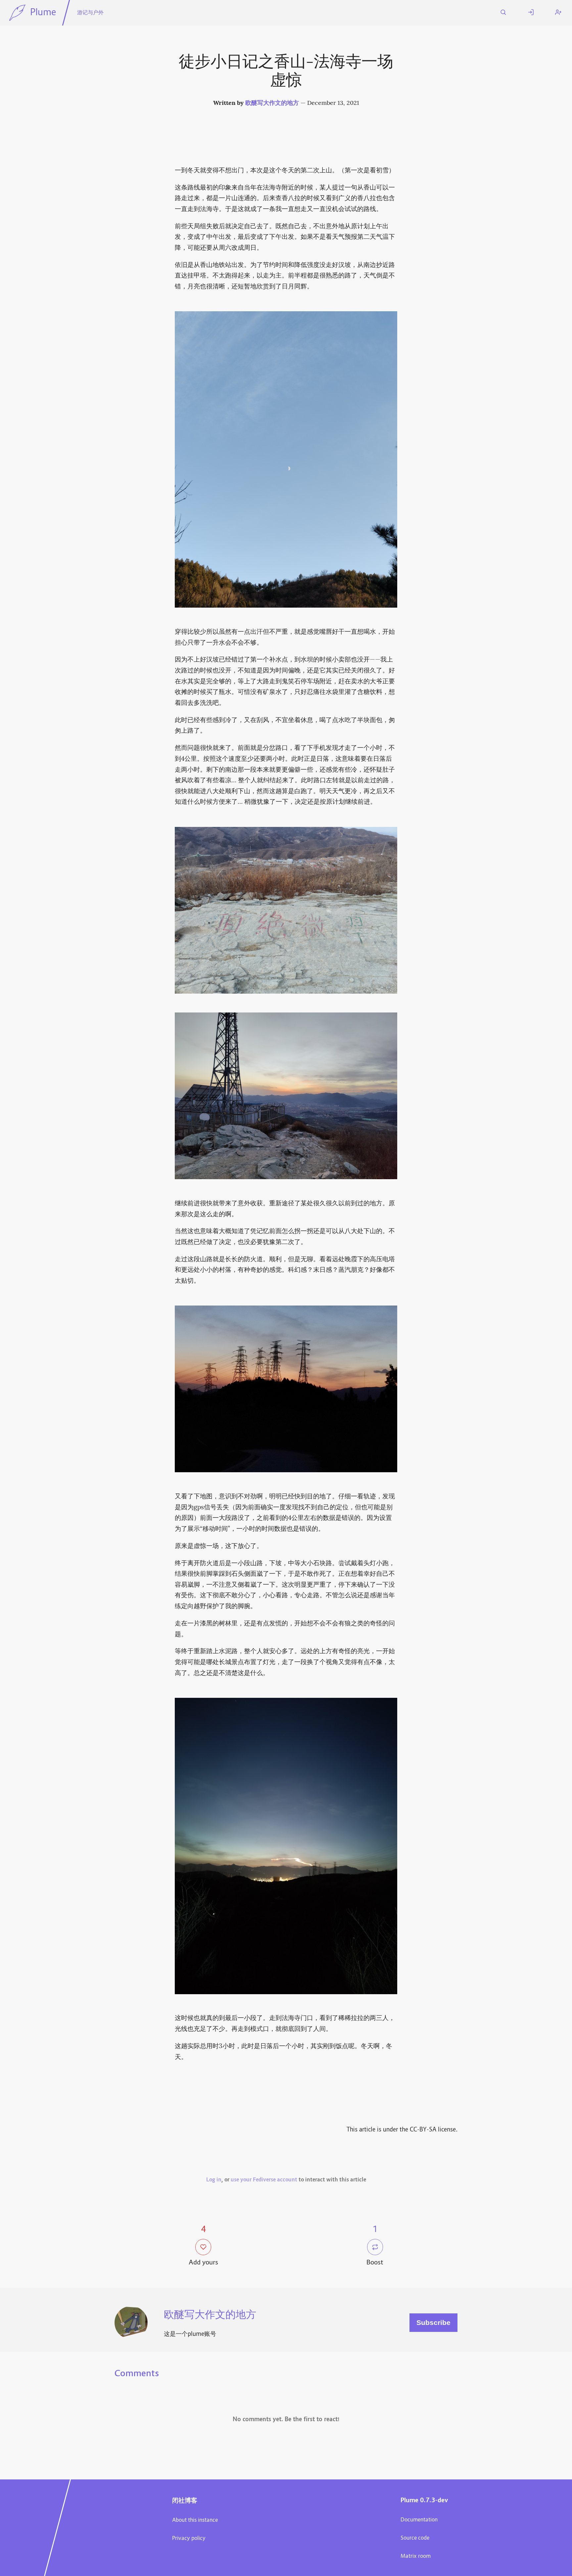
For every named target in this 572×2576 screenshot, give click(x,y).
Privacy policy (189, 2539)
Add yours (203, 2263)
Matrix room (416, 2556)
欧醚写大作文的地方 (272, 103)
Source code (415, 2538)
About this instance (195, 2520)
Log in (214, 2180)
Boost (375, 2263)
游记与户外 (90, 13)
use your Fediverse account (264, 2180)
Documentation (419, 2520)
